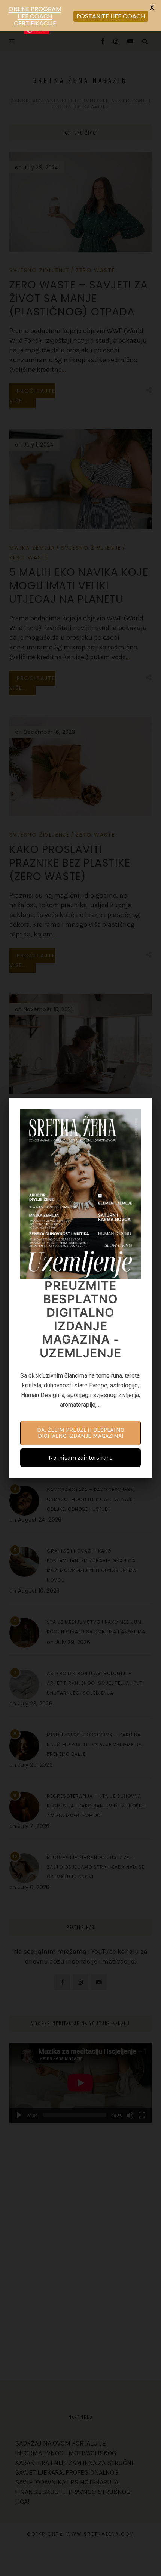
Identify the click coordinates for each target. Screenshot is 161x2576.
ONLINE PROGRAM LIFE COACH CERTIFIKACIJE (35, 16)
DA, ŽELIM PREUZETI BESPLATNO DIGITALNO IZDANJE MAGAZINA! (81, 1433)
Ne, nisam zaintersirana (81, 1457)
